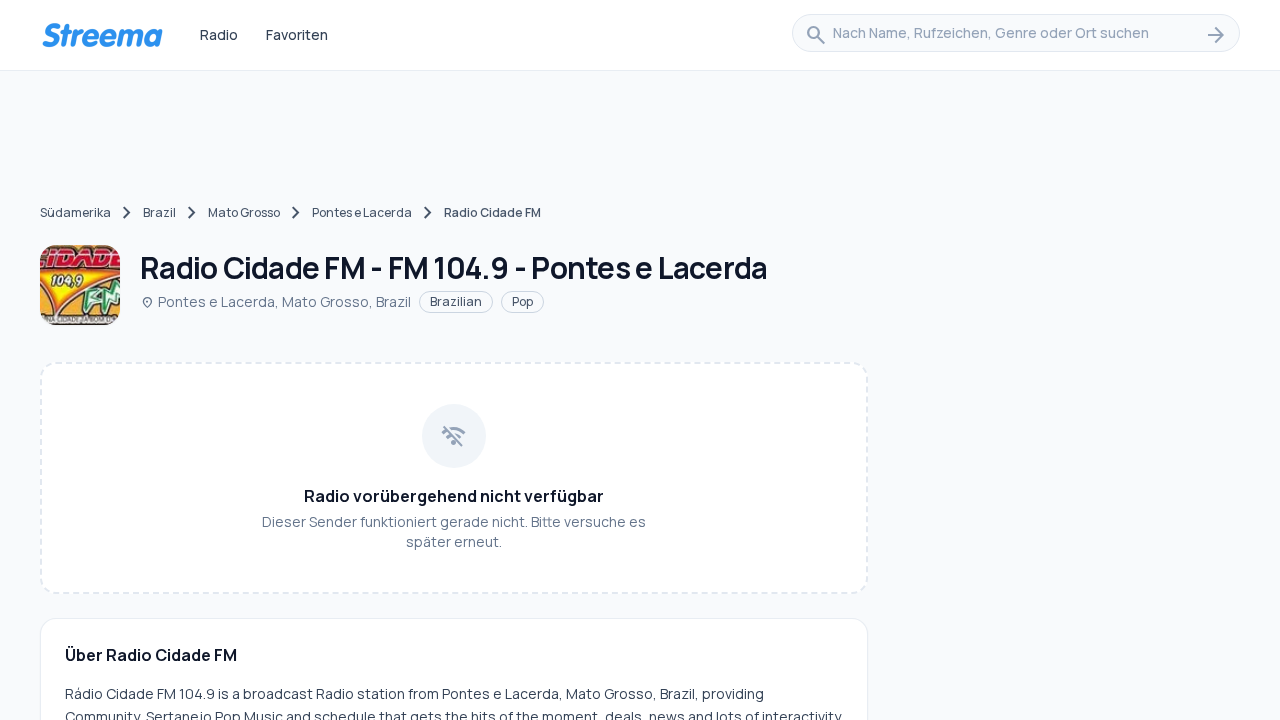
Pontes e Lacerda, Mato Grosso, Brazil (275, 301)
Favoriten (297, 34)
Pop (522, 301)
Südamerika (75, 212)
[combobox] (1016, 35)
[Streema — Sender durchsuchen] (102, 35)
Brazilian (456, 301)
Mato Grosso (244, 212)
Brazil (159, 212)
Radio (219, 34)
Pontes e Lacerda (362, 212)
